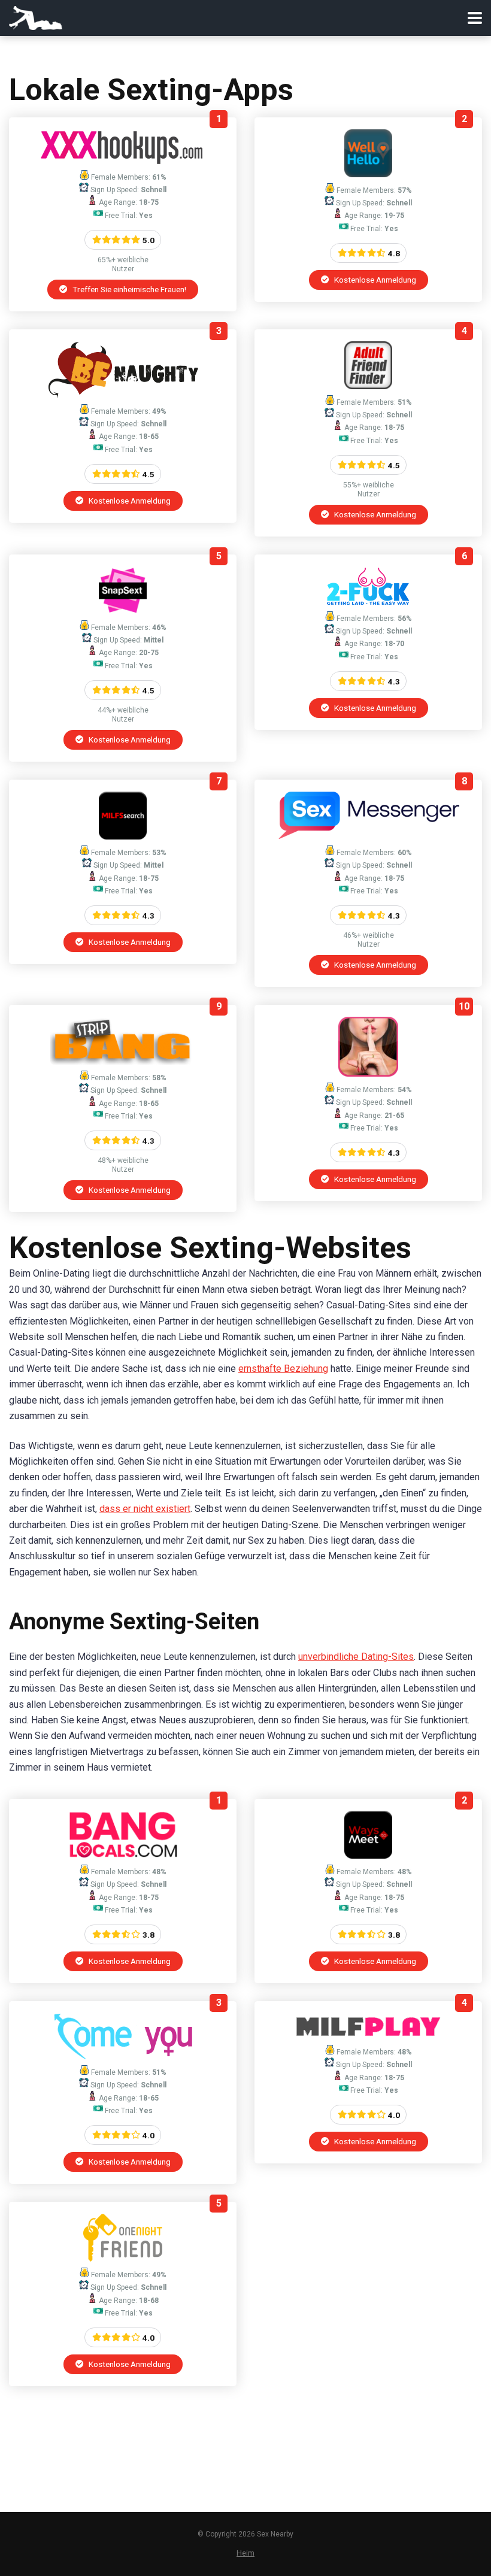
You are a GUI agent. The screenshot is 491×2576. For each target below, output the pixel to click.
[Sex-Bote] (369, 836)
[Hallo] (368, 174)
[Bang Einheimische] (123, 1855)
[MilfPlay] (368, 2036)
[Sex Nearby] (36, 16)
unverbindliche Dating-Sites (356, 1657)
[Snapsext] (123, 611)
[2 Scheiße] (369, 602)
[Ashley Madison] (368, 1073)
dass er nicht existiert (145, 1509)
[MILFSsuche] (123, 836)
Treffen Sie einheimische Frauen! (128, 289)
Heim (245, 2553)
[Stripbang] (123, 1061)
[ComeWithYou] (123, 2056)
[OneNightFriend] (123, 2258)
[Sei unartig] (123, 395)
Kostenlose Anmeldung (374, 280)
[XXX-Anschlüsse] (123, 161)
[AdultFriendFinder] (368, 386)
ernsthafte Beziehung (283, 1369)
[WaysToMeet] (368, 1855)
